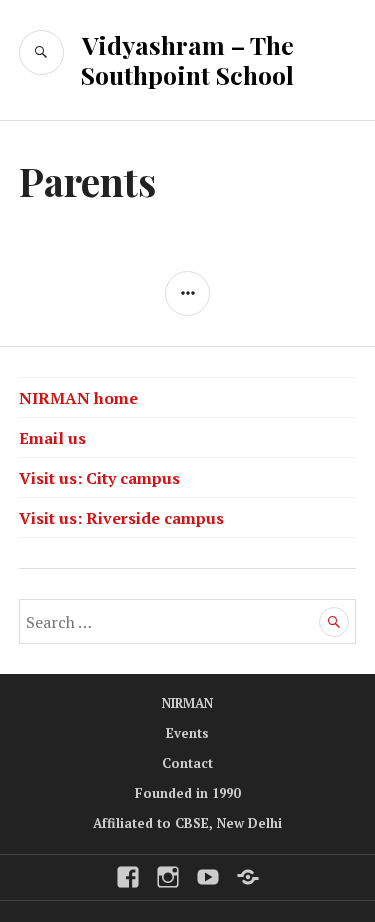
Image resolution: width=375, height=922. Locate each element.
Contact (187, 763)
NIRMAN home (78, 398)
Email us (52, 438)
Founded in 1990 (187, 793)
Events (187, 733)
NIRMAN (187, 703)
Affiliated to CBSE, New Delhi (187, 823)
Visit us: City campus (99, 478)
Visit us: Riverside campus (121, 518)
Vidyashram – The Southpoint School (187, 59)
